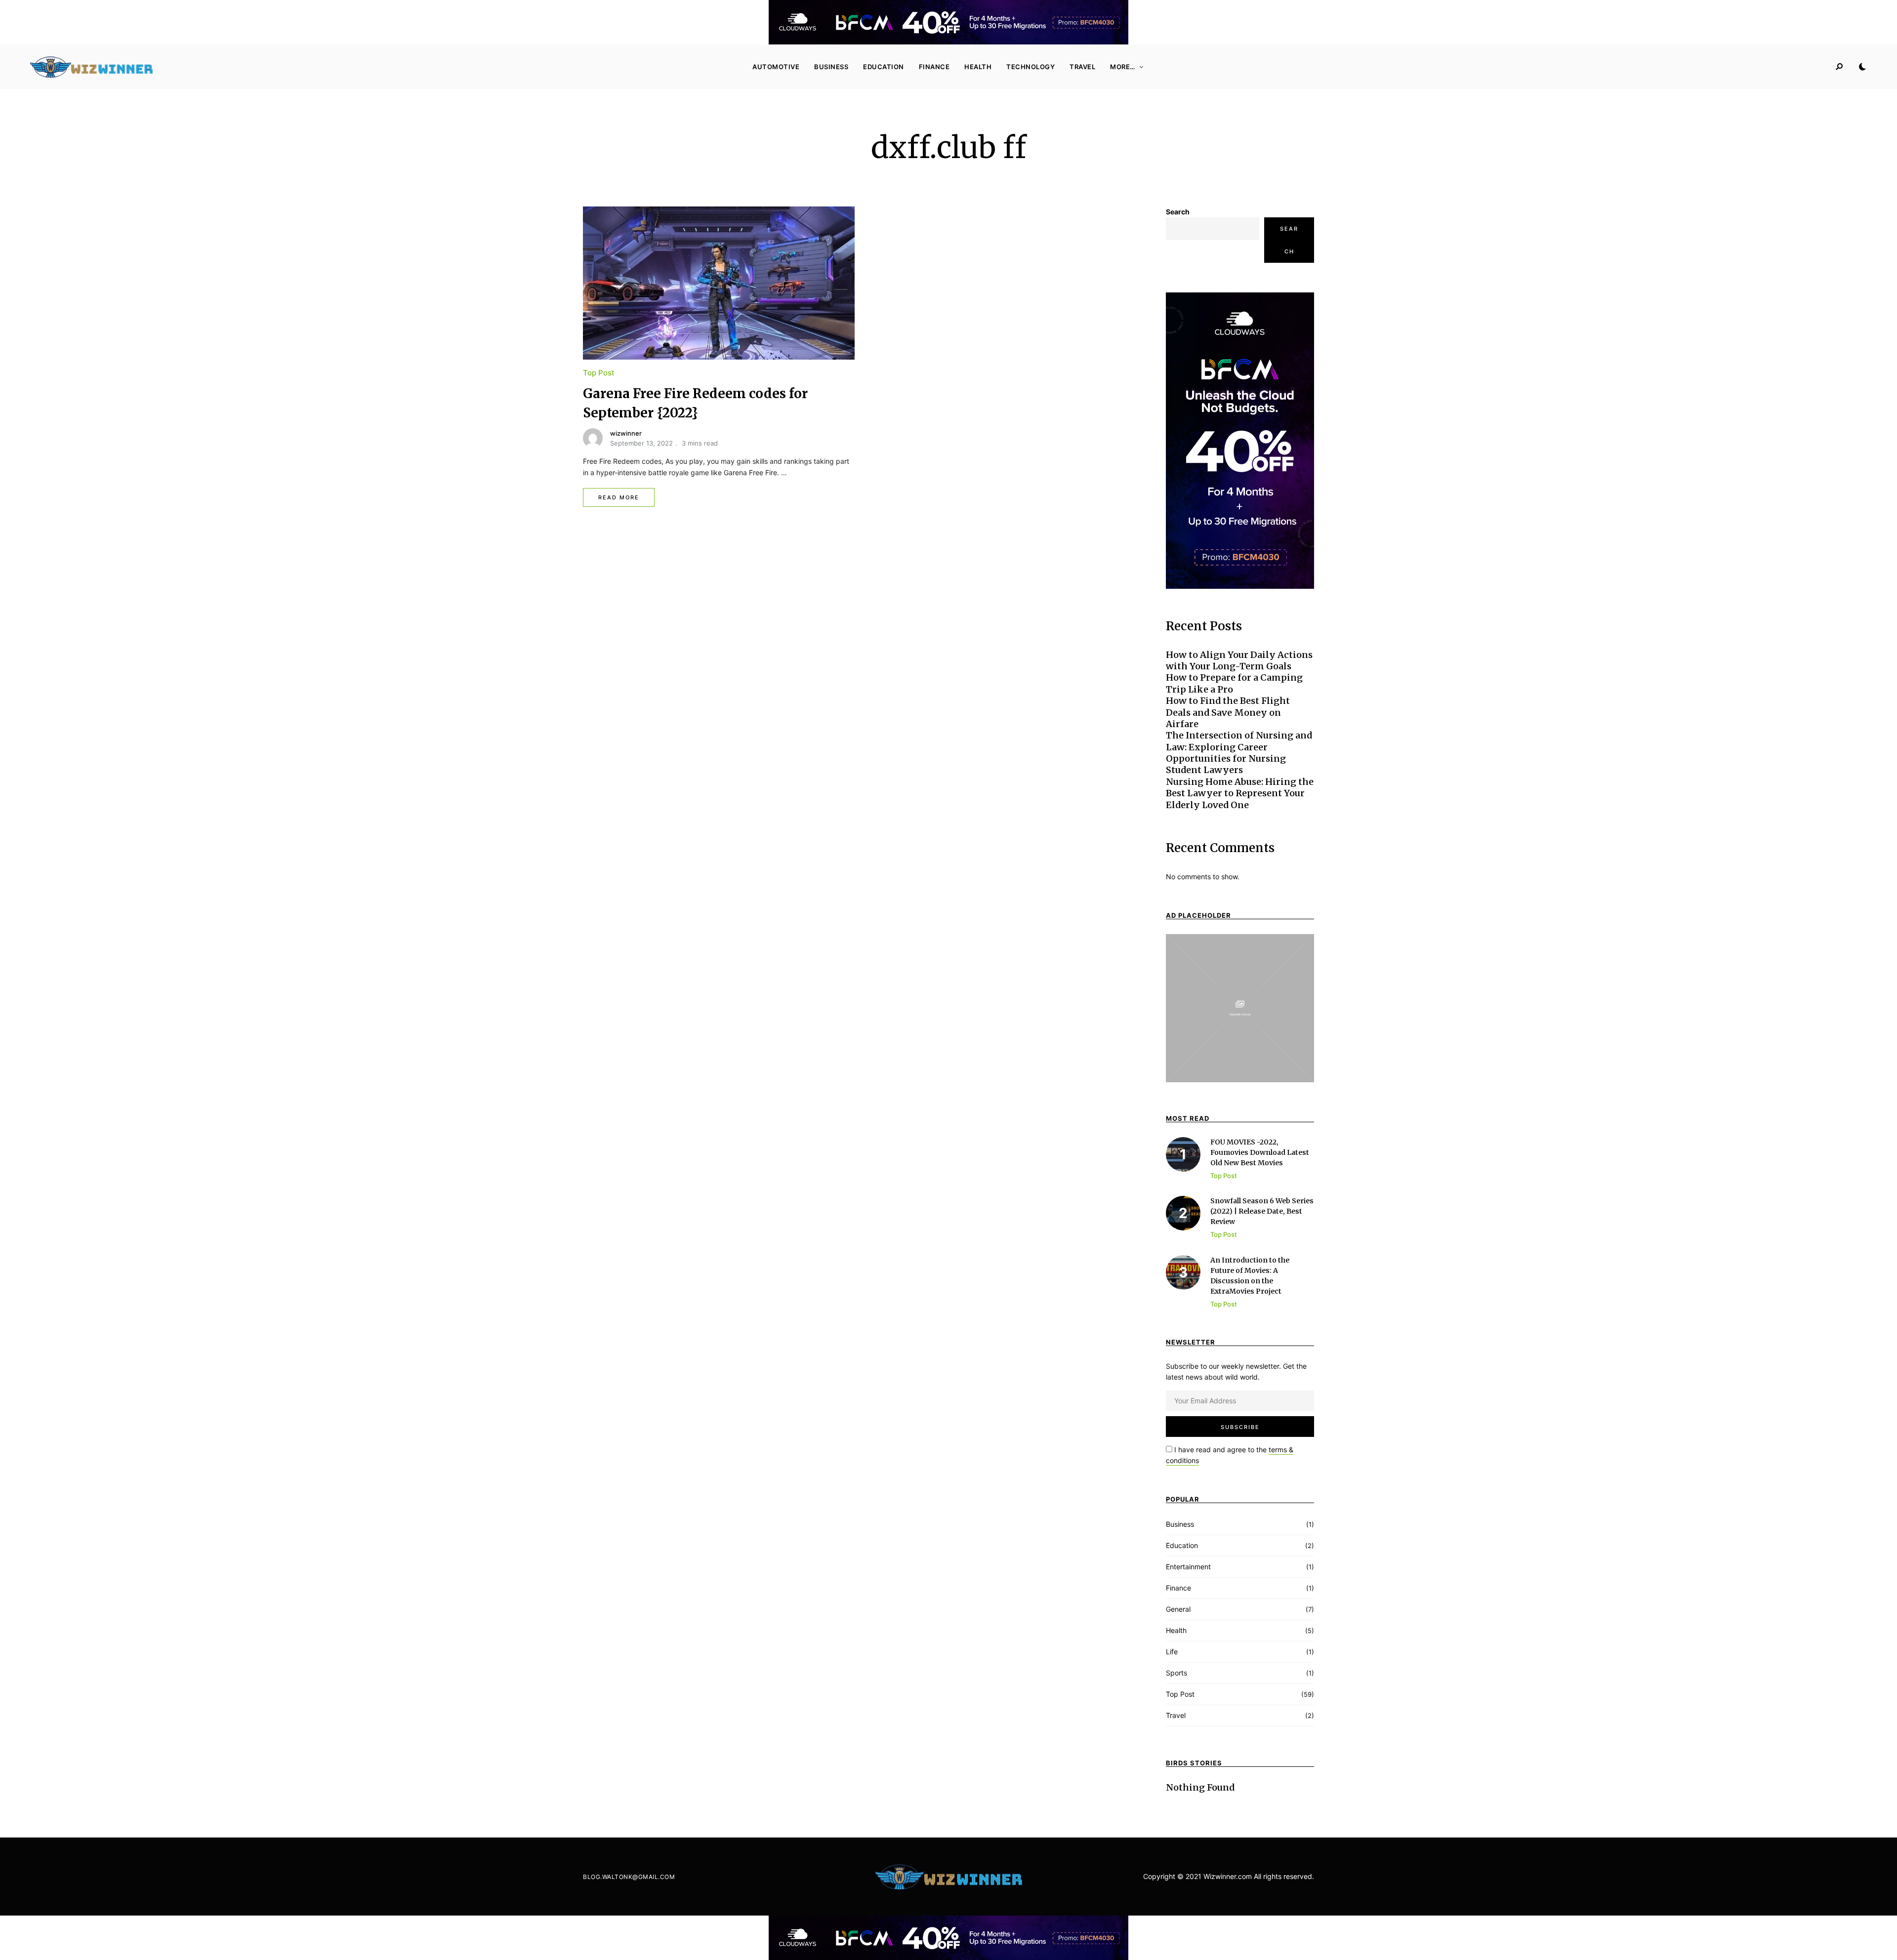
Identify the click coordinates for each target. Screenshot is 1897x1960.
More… (1123, 67)
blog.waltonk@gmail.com (629, 1877)
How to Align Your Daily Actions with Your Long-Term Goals (1239, 660)
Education (884, 67)
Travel (1082, 67)
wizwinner (626, 433)
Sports (1176, 1673)
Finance (934, 67)
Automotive (776, 67)
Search (1178, 212)
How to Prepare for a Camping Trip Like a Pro (1234, 683)
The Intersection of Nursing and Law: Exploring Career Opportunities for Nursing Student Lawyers (1239, 753)
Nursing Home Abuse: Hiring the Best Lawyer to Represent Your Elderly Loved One (1240, 793)
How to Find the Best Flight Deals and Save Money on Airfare (1228, 712)
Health (978, 67)
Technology (1031, 67)
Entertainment (1188, 1567)
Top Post (599, 373)
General (1178, 1609)
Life (1172, 1652)
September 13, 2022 (641, 443)
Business (831, 67)
